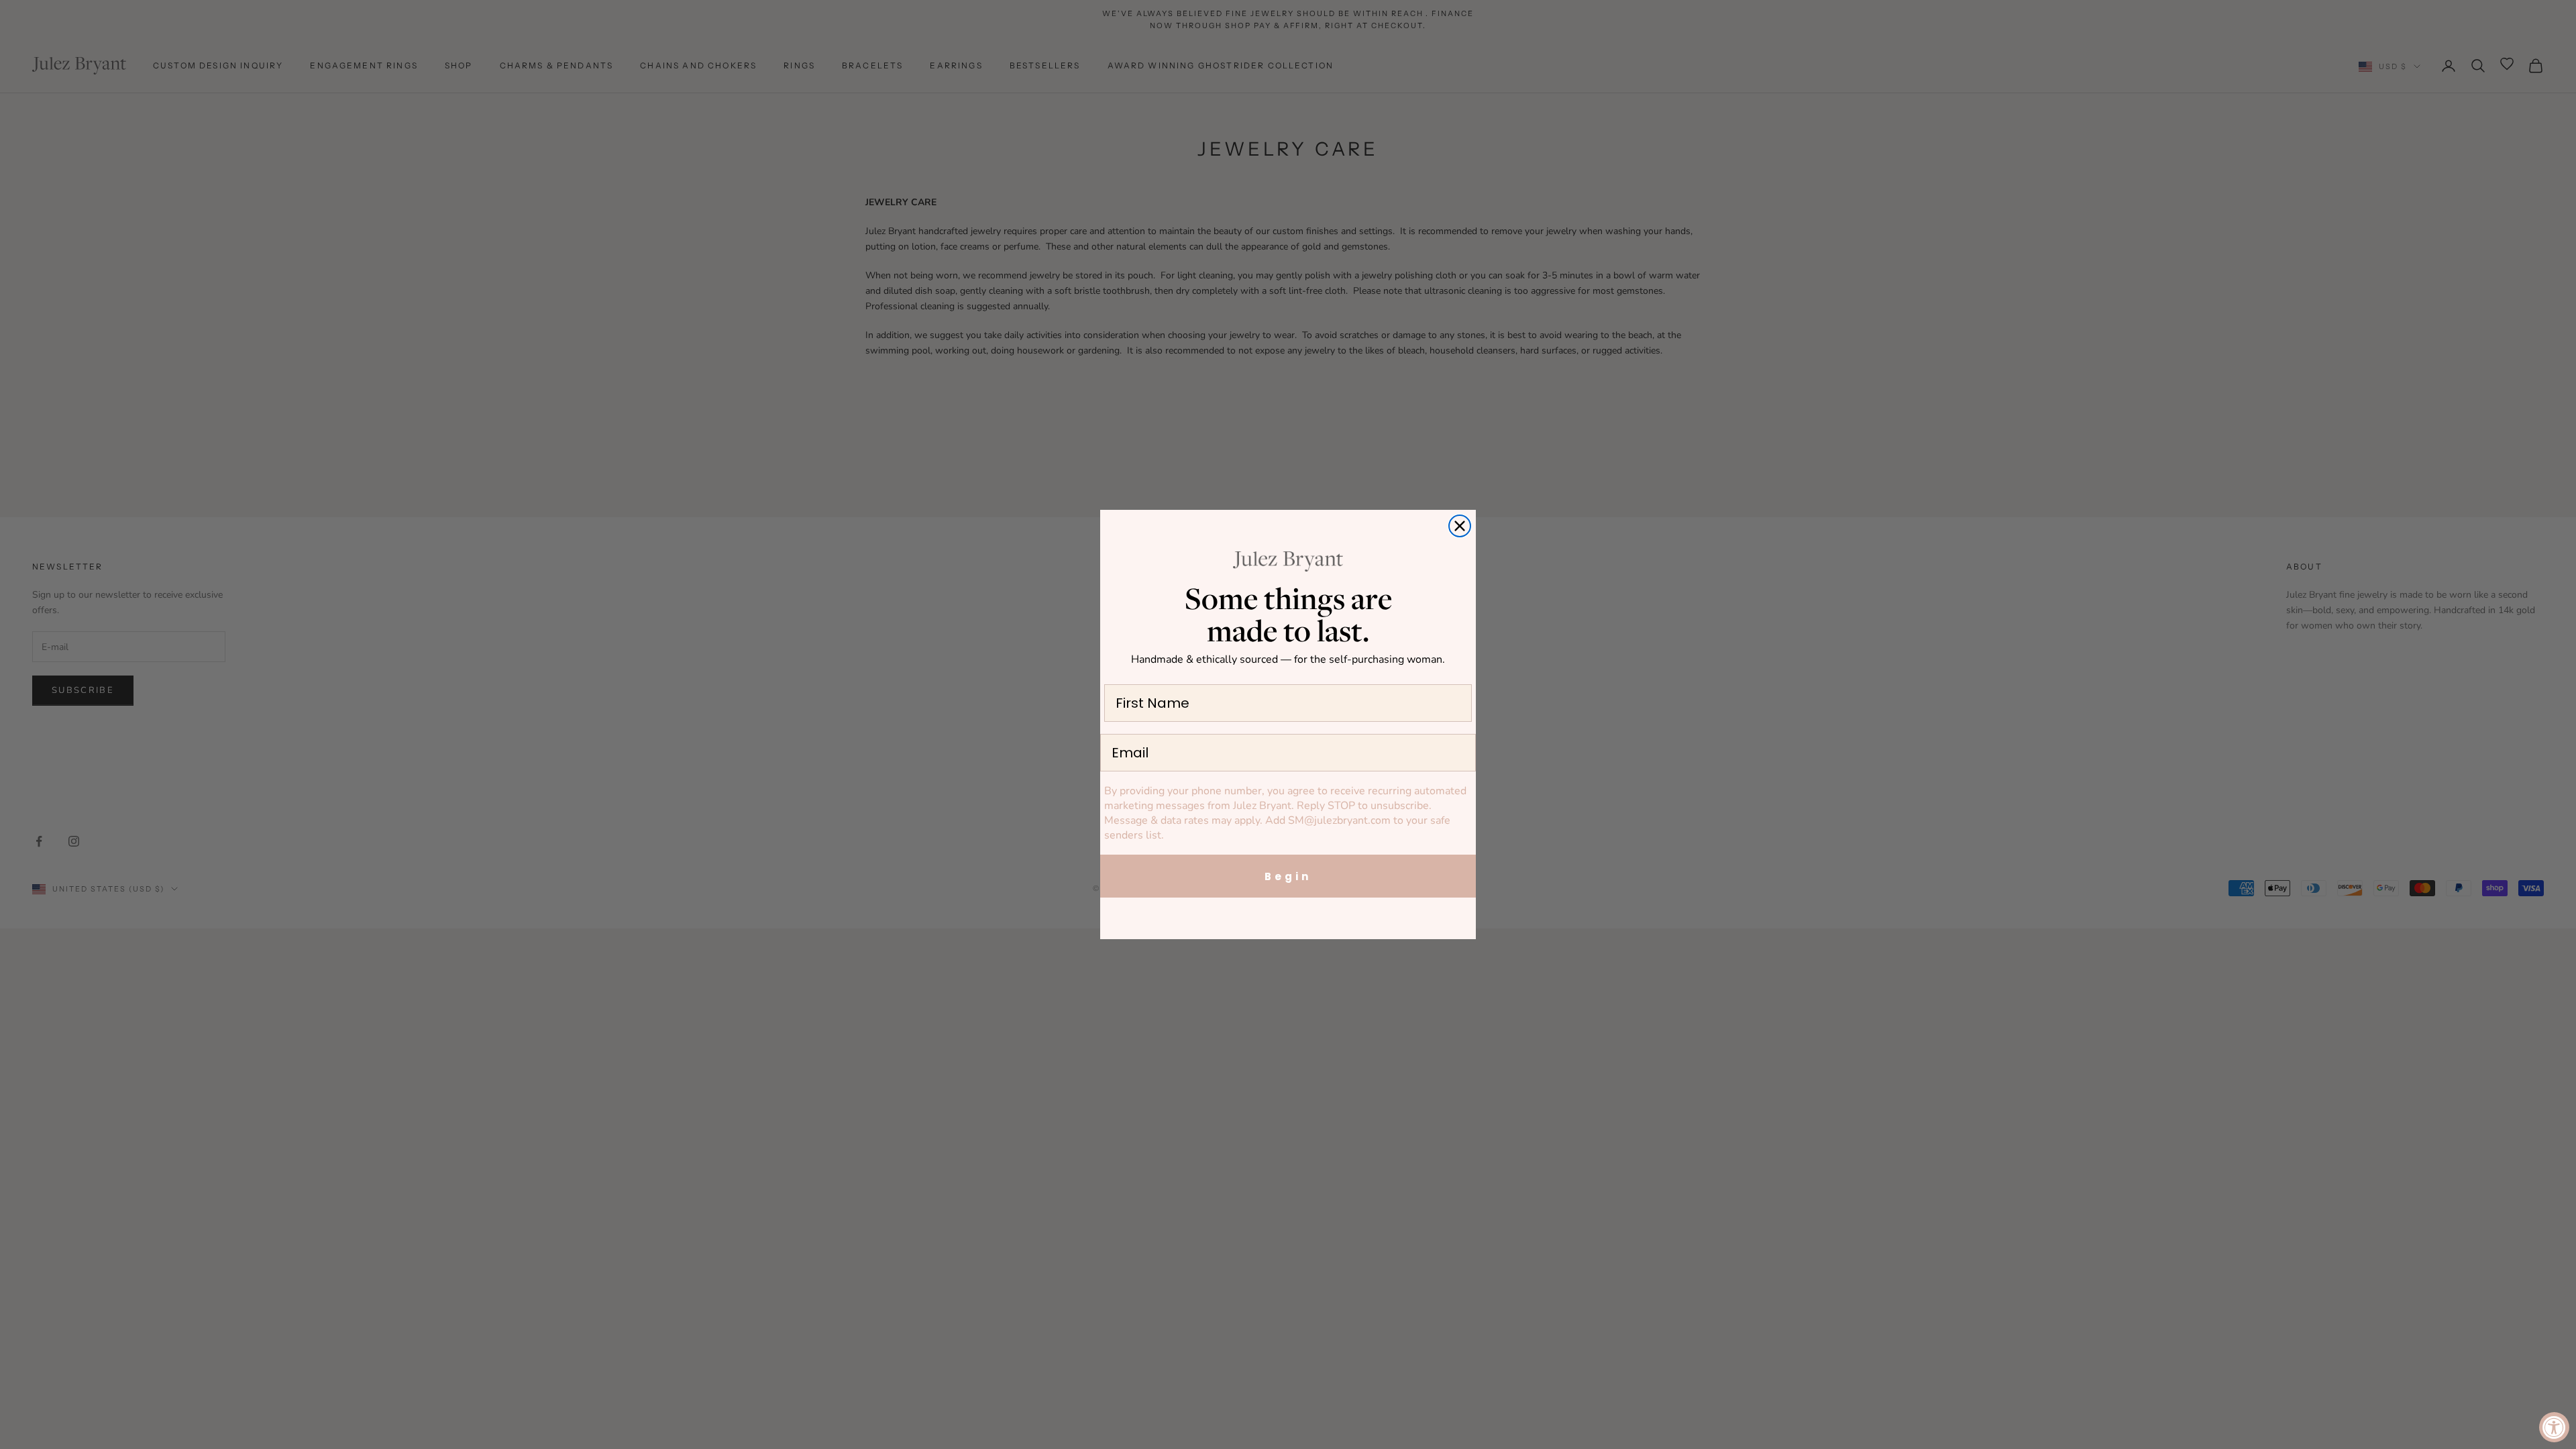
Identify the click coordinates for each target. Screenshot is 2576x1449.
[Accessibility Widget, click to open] (2554, 1427)
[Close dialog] (1460, 526)
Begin (1288, 876)
